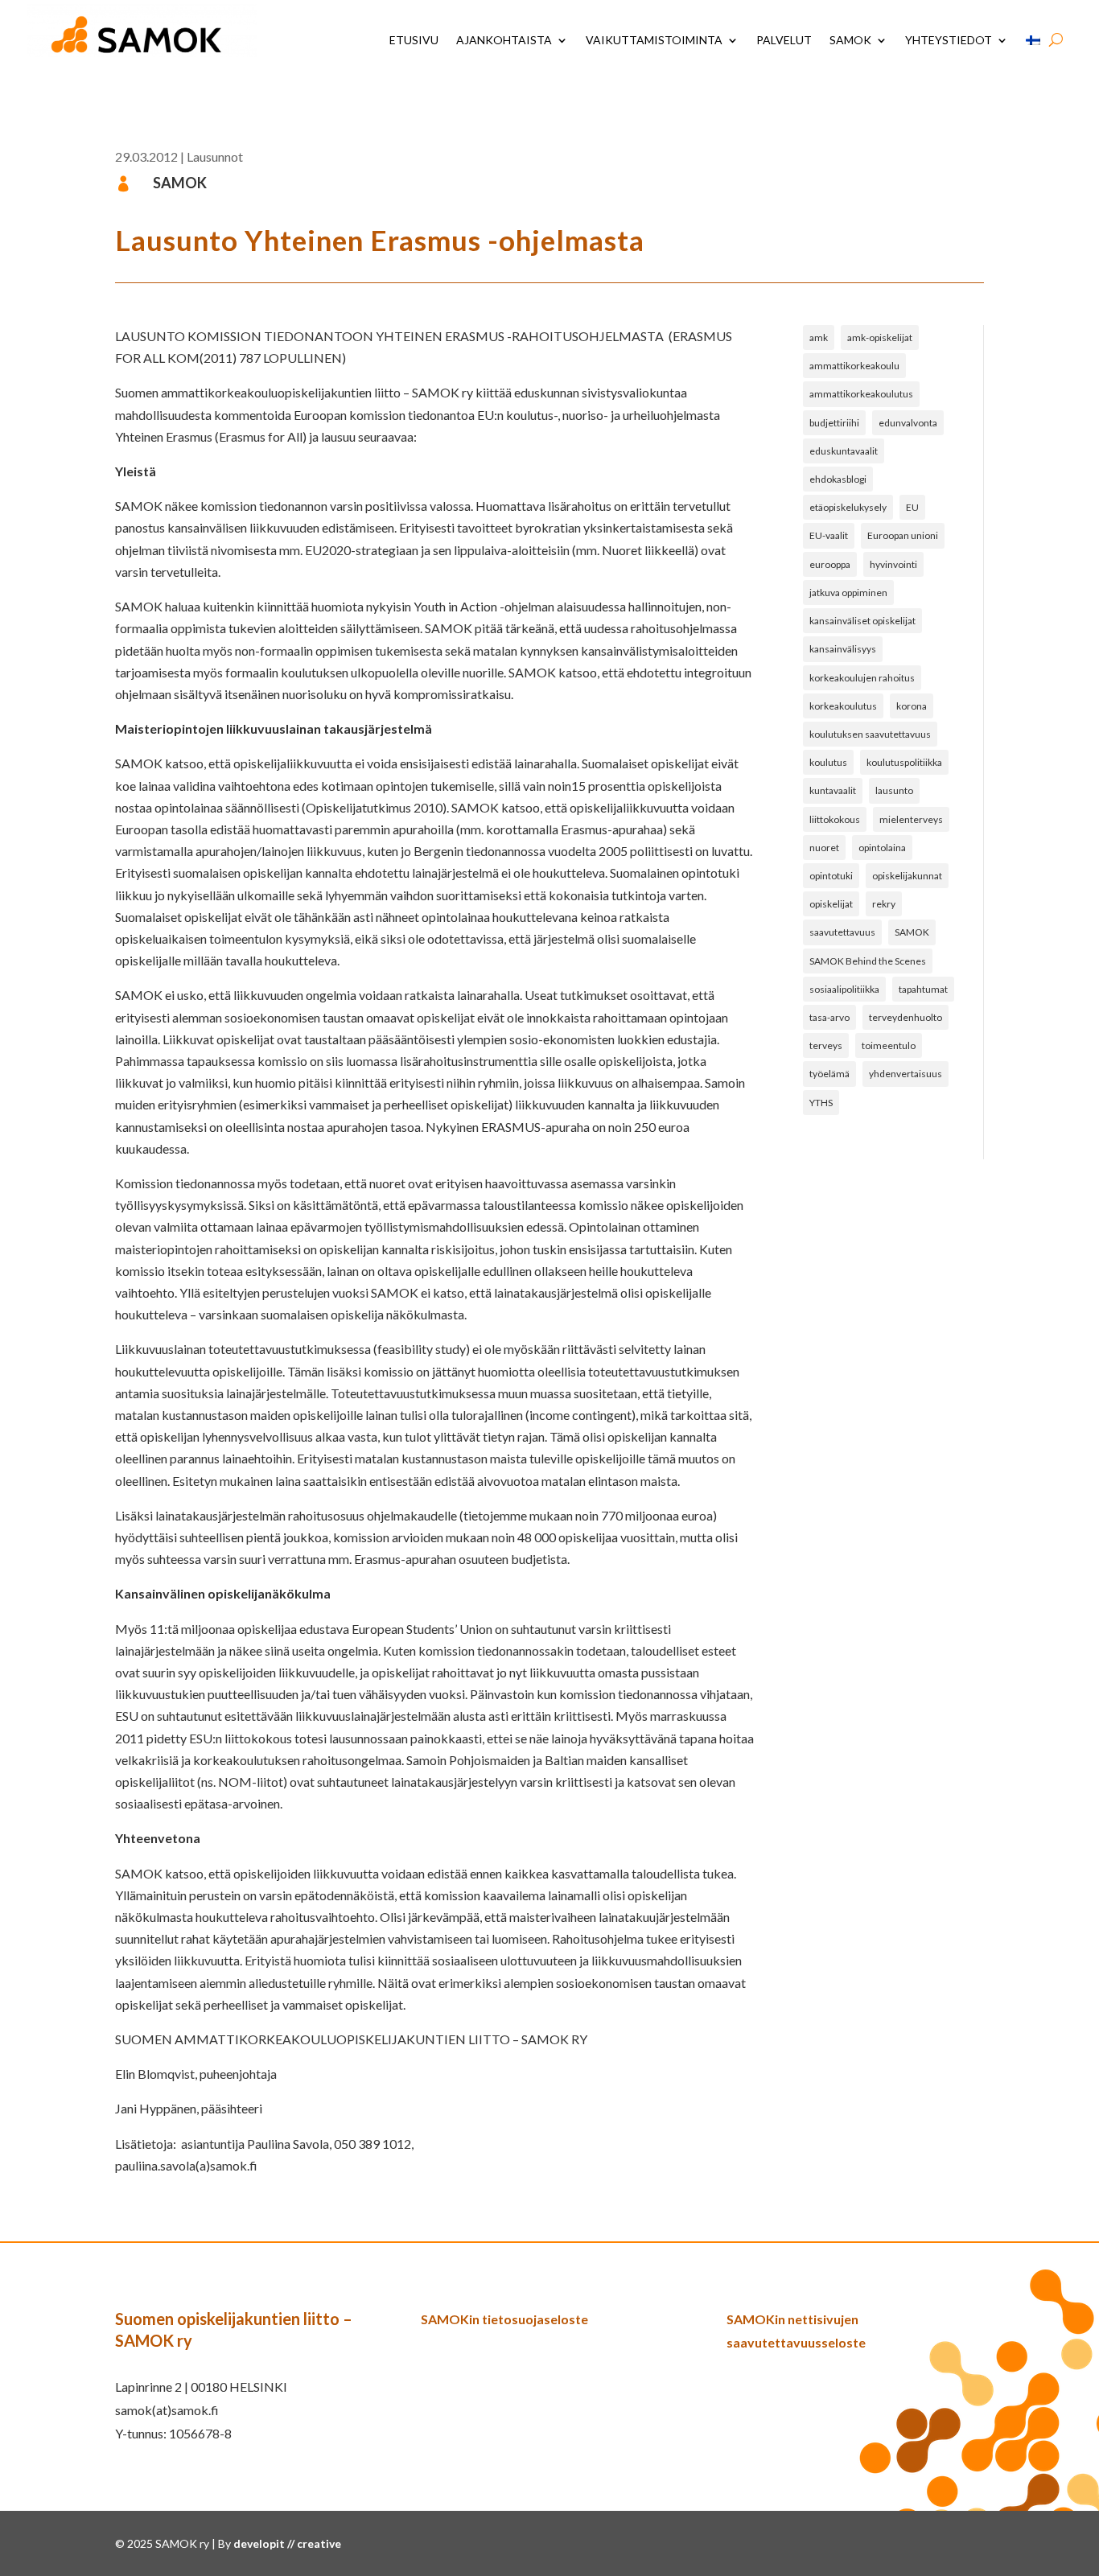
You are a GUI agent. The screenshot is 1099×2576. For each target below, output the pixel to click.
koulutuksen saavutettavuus (870, 734)
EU (912, 507)
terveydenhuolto (906, 1017)
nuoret (824, 848)
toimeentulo (889, 1045)
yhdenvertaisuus (906, 1074)
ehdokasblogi (838, 479)
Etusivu (414, 40)
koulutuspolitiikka (904, 762)
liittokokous (835, 819)
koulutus (828, 762)
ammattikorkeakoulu (854, 366)
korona (912, 706)
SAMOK (850, 40)
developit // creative (287, 2543)
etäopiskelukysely (848, 507)
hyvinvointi (893, 564)
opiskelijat (831, 904)
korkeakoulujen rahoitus (862, 678)
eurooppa (830, 564)
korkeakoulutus (843, 706)
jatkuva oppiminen (848, 593)
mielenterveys (911, 819)
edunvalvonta (908, 423)
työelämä (829, 1074)
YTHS (821, 1103)
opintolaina (882, 848)
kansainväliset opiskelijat (862, 621)
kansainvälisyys (843, 649)
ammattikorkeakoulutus (861, 394)
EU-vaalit (829, 535)
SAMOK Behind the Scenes (868, 961)
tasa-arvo (829, 1017)
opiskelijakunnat (907, 876)
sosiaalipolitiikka (844, 989)
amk (819, 337)
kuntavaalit (833, 790)
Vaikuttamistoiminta (654, 40)
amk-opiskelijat (880, 337)
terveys (826, 1045)
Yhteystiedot (949, 40)
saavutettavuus (842, 932)
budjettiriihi (834, 423)
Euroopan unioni (903, 535)
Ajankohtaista (504, 40)
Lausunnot (215, 156)
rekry (884, 904)
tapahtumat (923, 989)
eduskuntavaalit (844, 451)
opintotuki (831, 876)
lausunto (894, 790)
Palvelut (784, 40)
